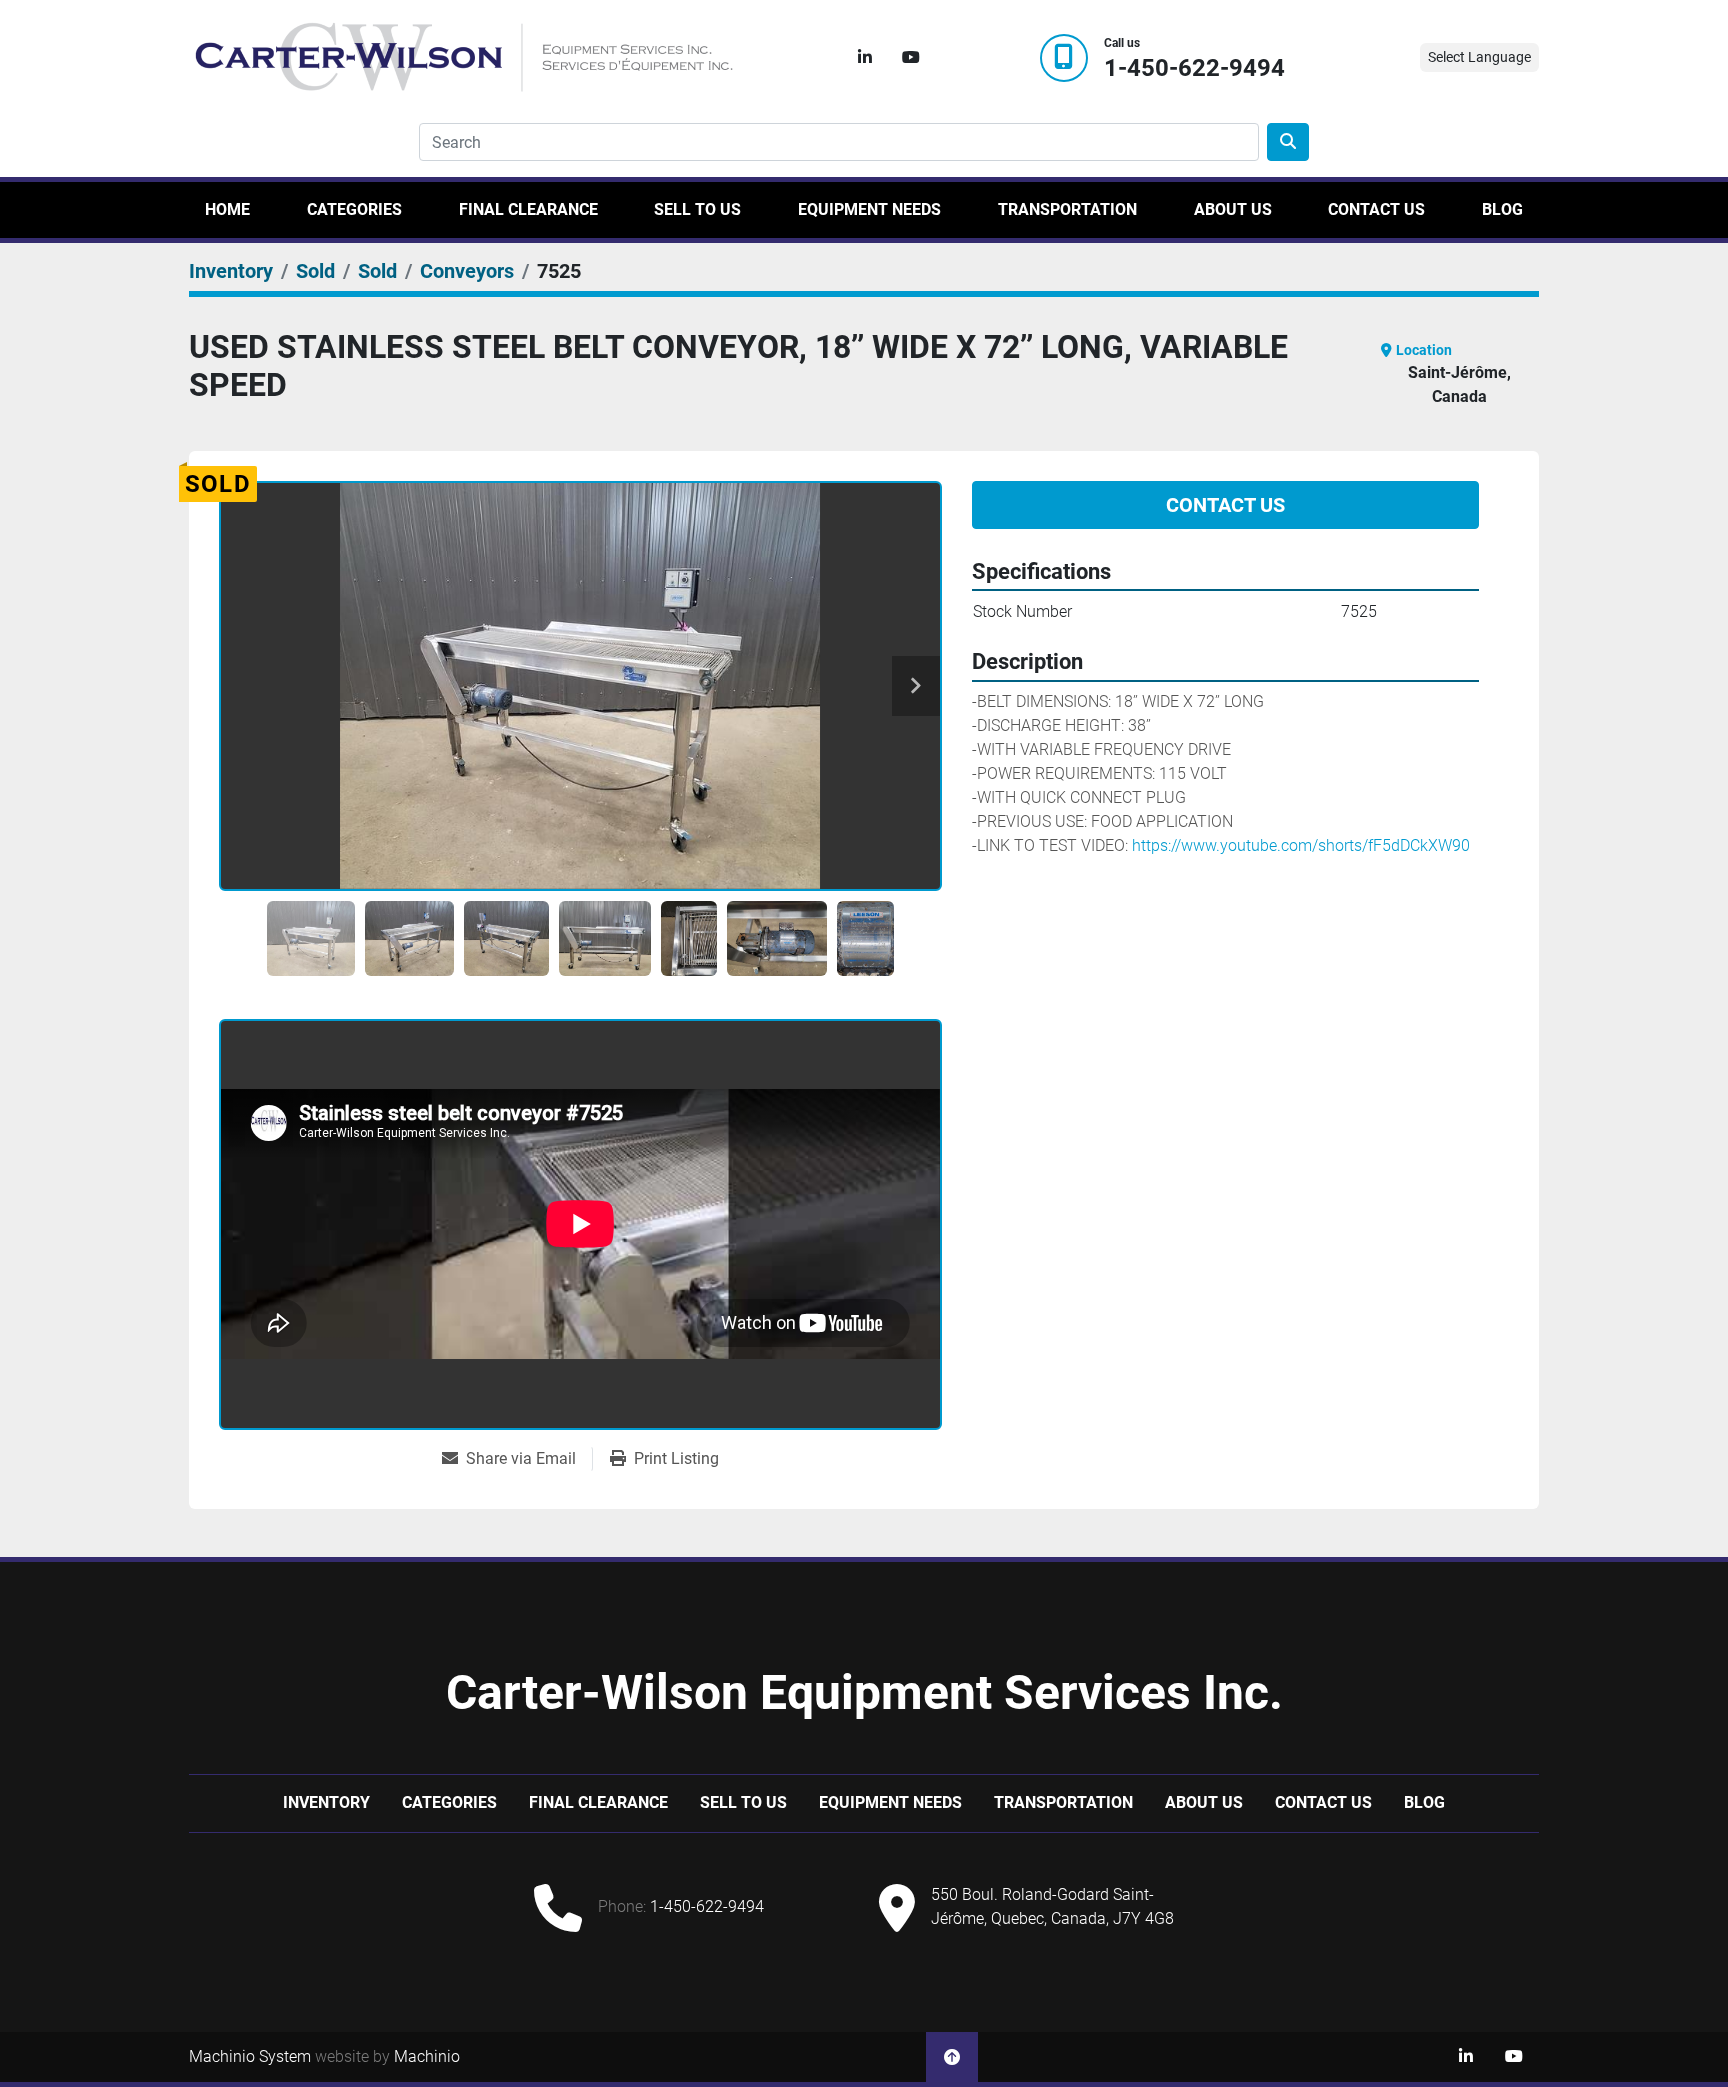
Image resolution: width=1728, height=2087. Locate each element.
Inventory (326, 1802)
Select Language (1479, 57)
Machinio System (250, 2056)
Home (227, 209)
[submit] (1288, 142)
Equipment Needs (869, 209)
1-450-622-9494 (1194, 68)
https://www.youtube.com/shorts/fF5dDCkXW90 (1301, 845)
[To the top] (952, 2057)
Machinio (427, 2056)
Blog (1502, 209)
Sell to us (697, 209)
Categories (354, 209)
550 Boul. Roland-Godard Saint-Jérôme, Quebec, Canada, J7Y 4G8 (1052, 1906)
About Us (1233, 209)
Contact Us (1376, 209)
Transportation (1067, 209)
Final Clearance (528, 209)
